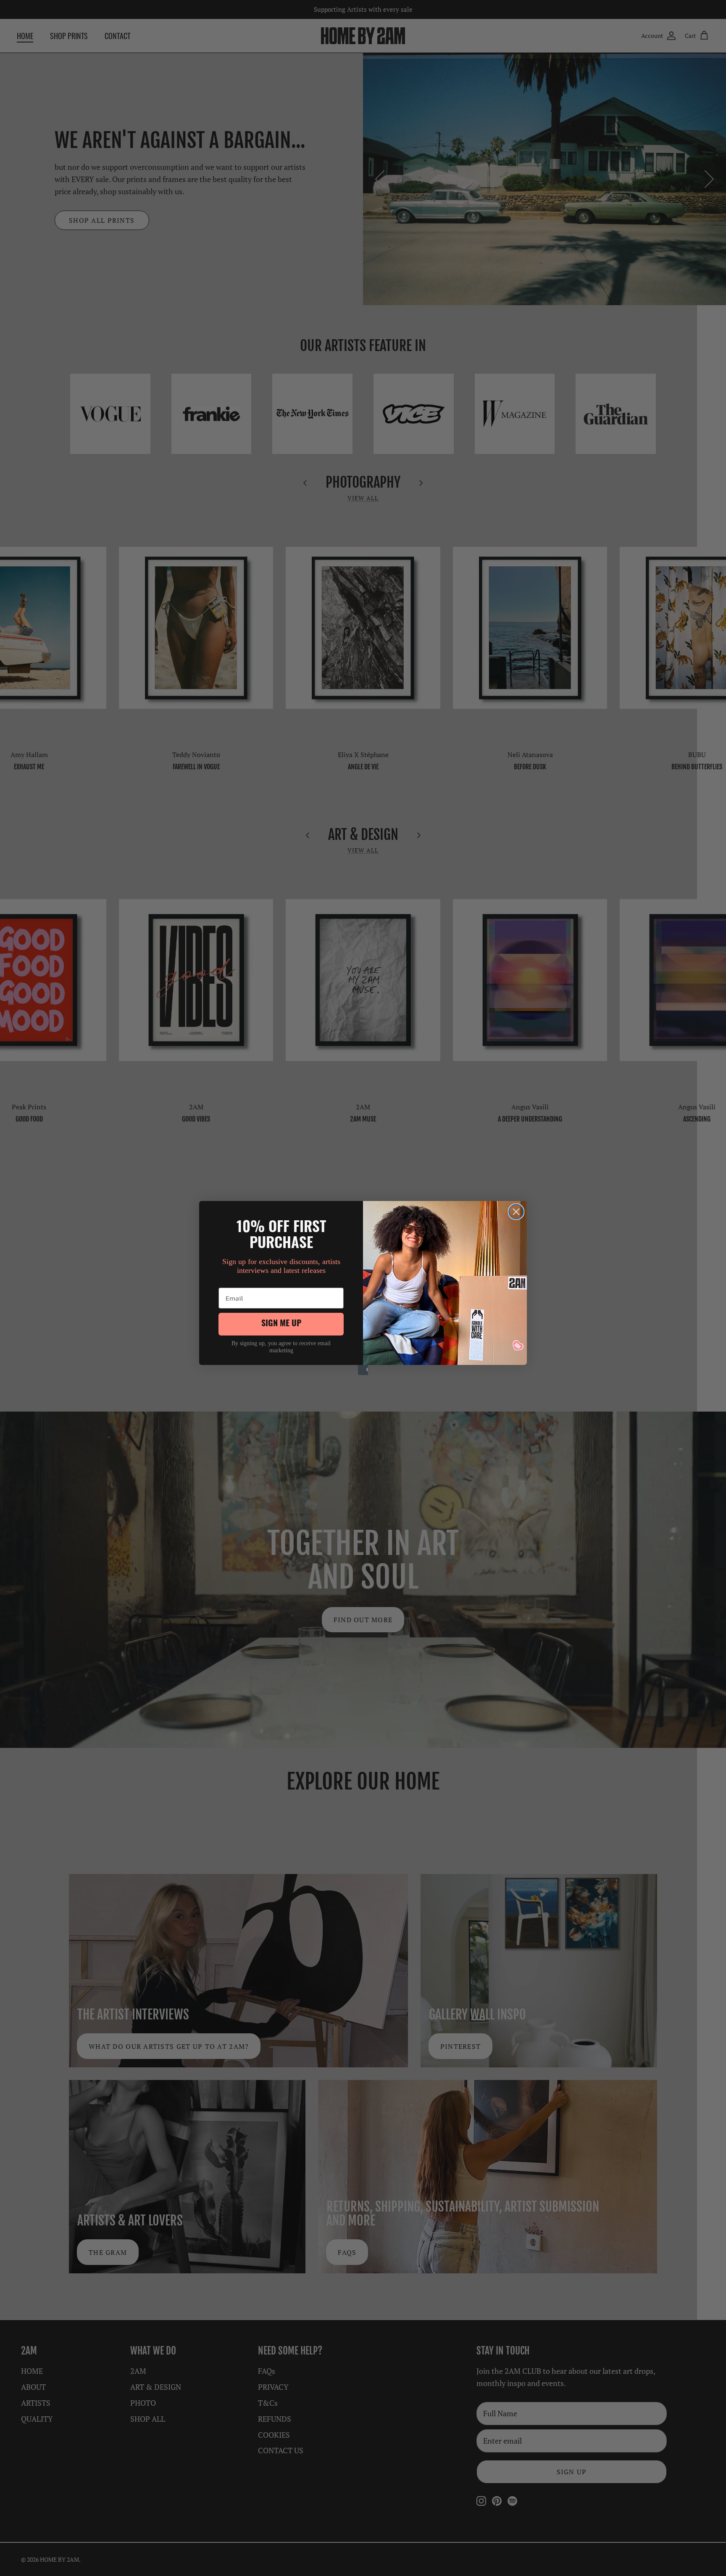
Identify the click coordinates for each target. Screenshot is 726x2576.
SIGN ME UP (281, 1324)
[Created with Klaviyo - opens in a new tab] (363, 1370)
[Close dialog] (516, 1212)
